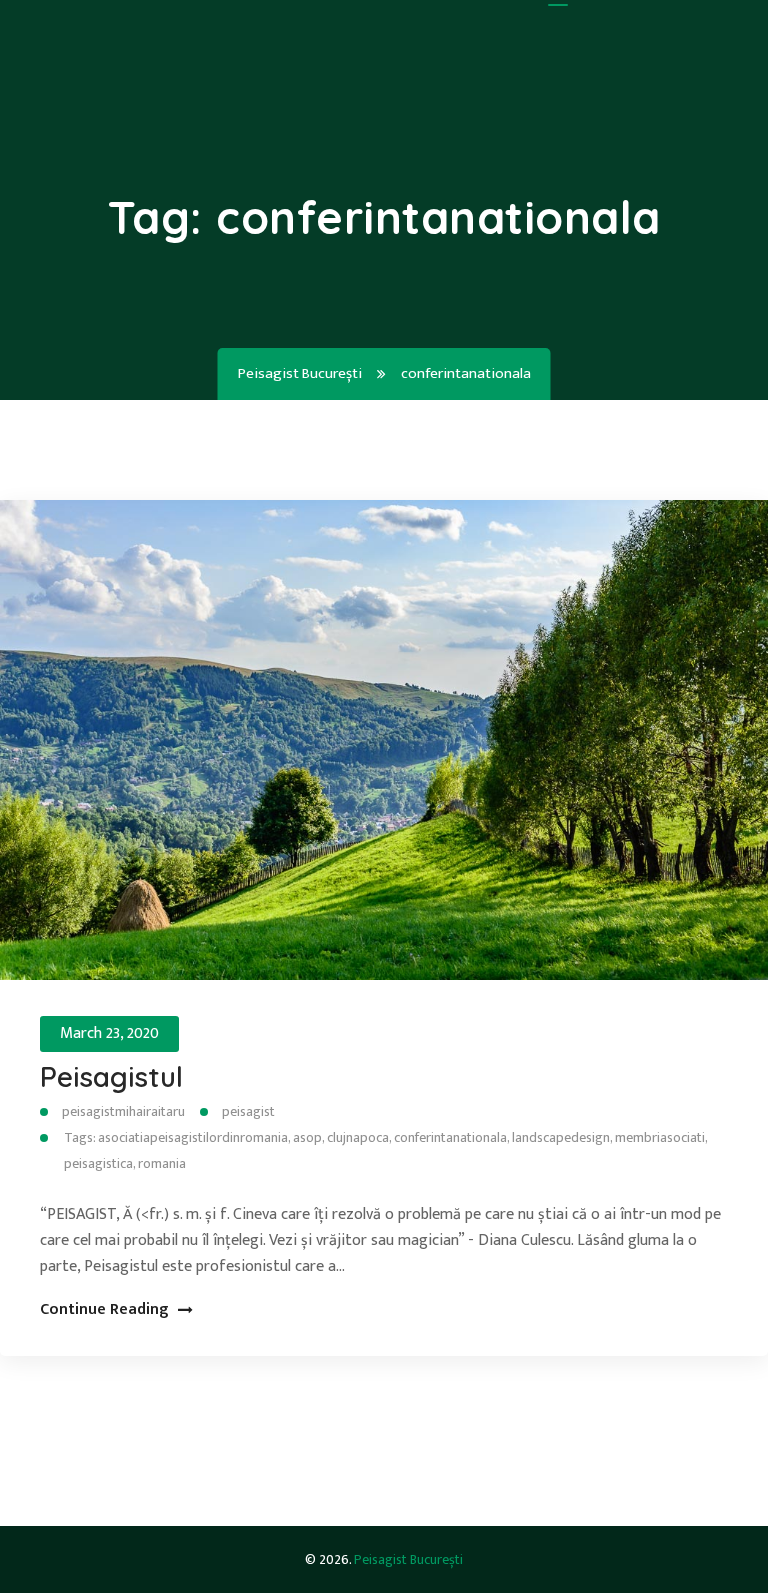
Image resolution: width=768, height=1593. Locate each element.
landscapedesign (561, 1137)
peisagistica (98, 1163)
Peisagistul (111, 1076)
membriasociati (660, 1137)
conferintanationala (450, 1137)
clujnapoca (358, 1137)
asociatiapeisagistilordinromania (193, 1137)
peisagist (248, 1111)
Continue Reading (104, 1309)
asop (307, 1137)
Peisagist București (408, 1559)
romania (162, 1163)
